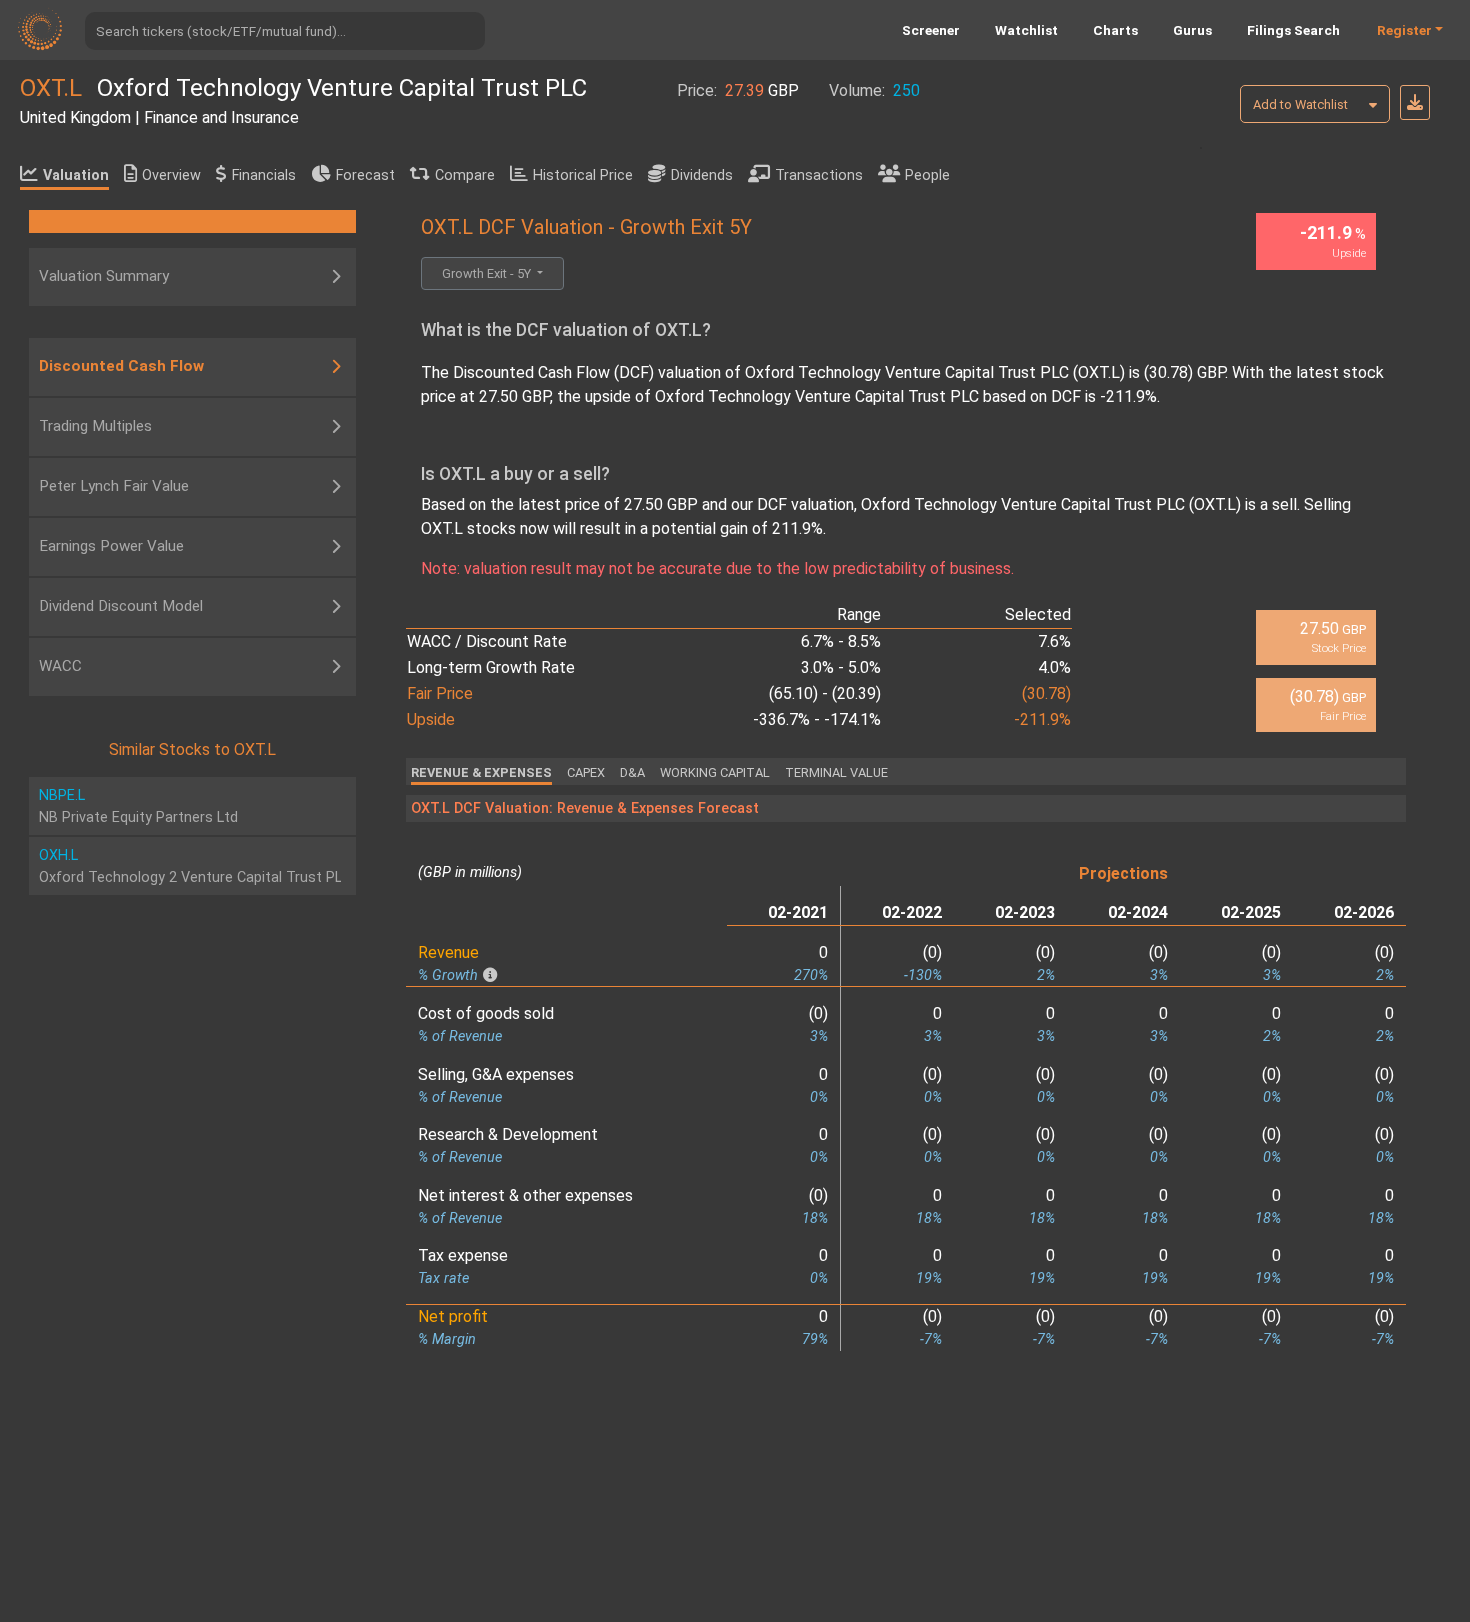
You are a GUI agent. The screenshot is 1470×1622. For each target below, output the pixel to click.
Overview (171, 175)
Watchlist (1026, 30)
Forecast (365, 175)
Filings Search (1293, 30)
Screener (931, 30)
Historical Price (583, 175)
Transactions (819, 175)
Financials (264, 175)
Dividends (702, 175)
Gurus (1192, 30)
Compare (465, 175)
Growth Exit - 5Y (488, 273)
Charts (1115, 30)
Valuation (76, 175)
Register (1404, 30)
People (927, 175)
